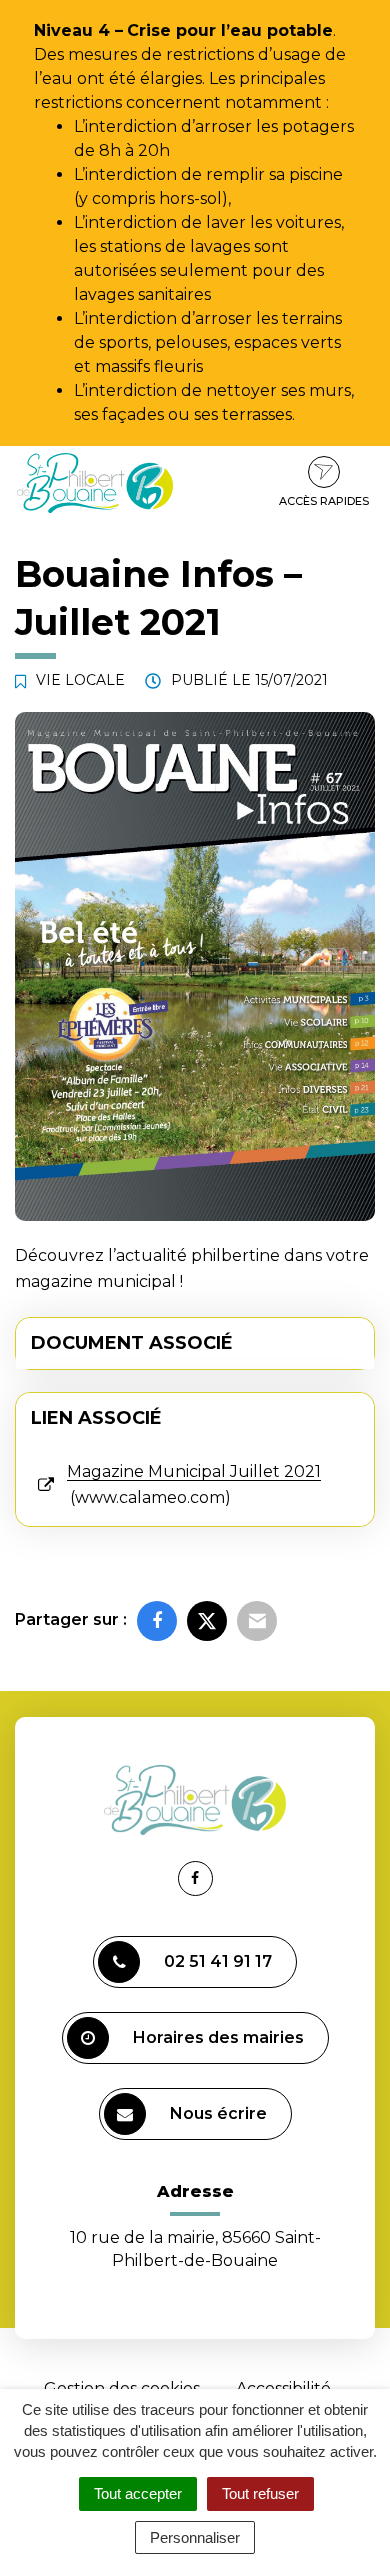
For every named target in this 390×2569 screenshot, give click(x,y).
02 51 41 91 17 (218, 1961)
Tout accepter (138, 2493)
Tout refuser (260, 2493)
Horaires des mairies (218, 2037)
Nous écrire (218, 2113)
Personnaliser (195, 2537)
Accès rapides (324, 501)
